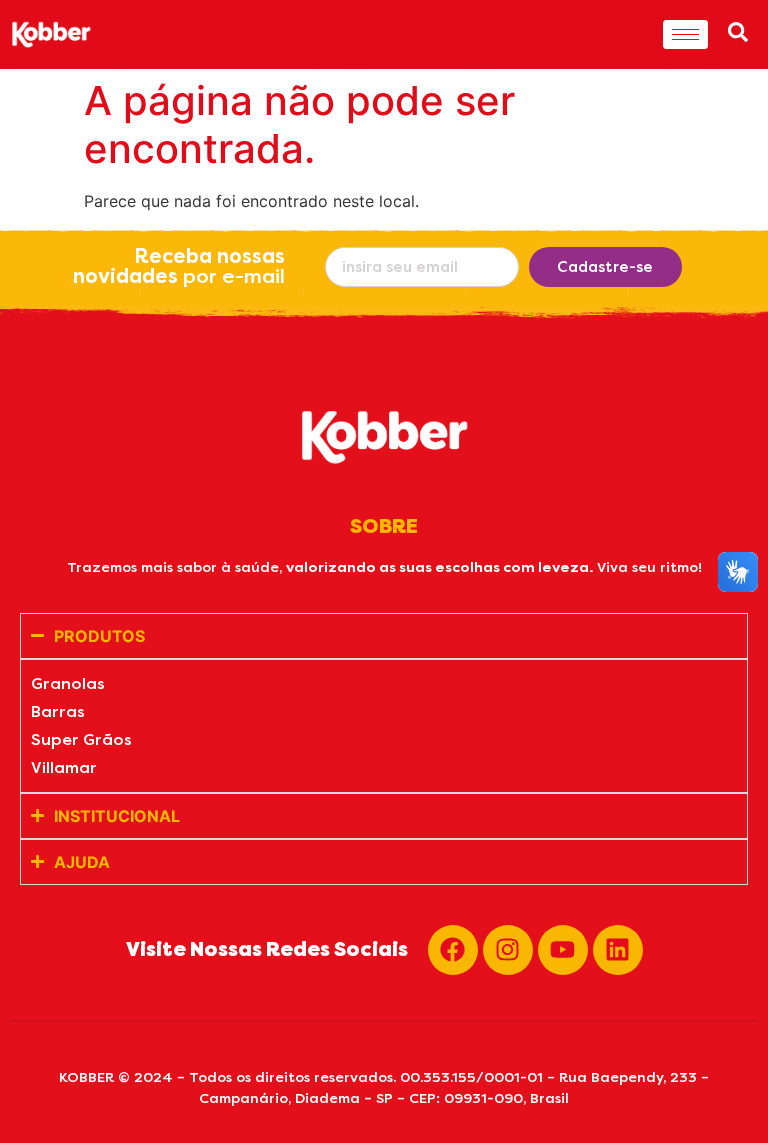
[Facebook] (453, 950)
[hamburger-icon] (685, 34)
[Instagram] (508, 950)
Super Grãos (81, 739)
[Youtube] (563, 950)
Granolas (68, 683)
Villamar (64, 767)
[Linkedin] (618, 950)
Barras (58, 711)
